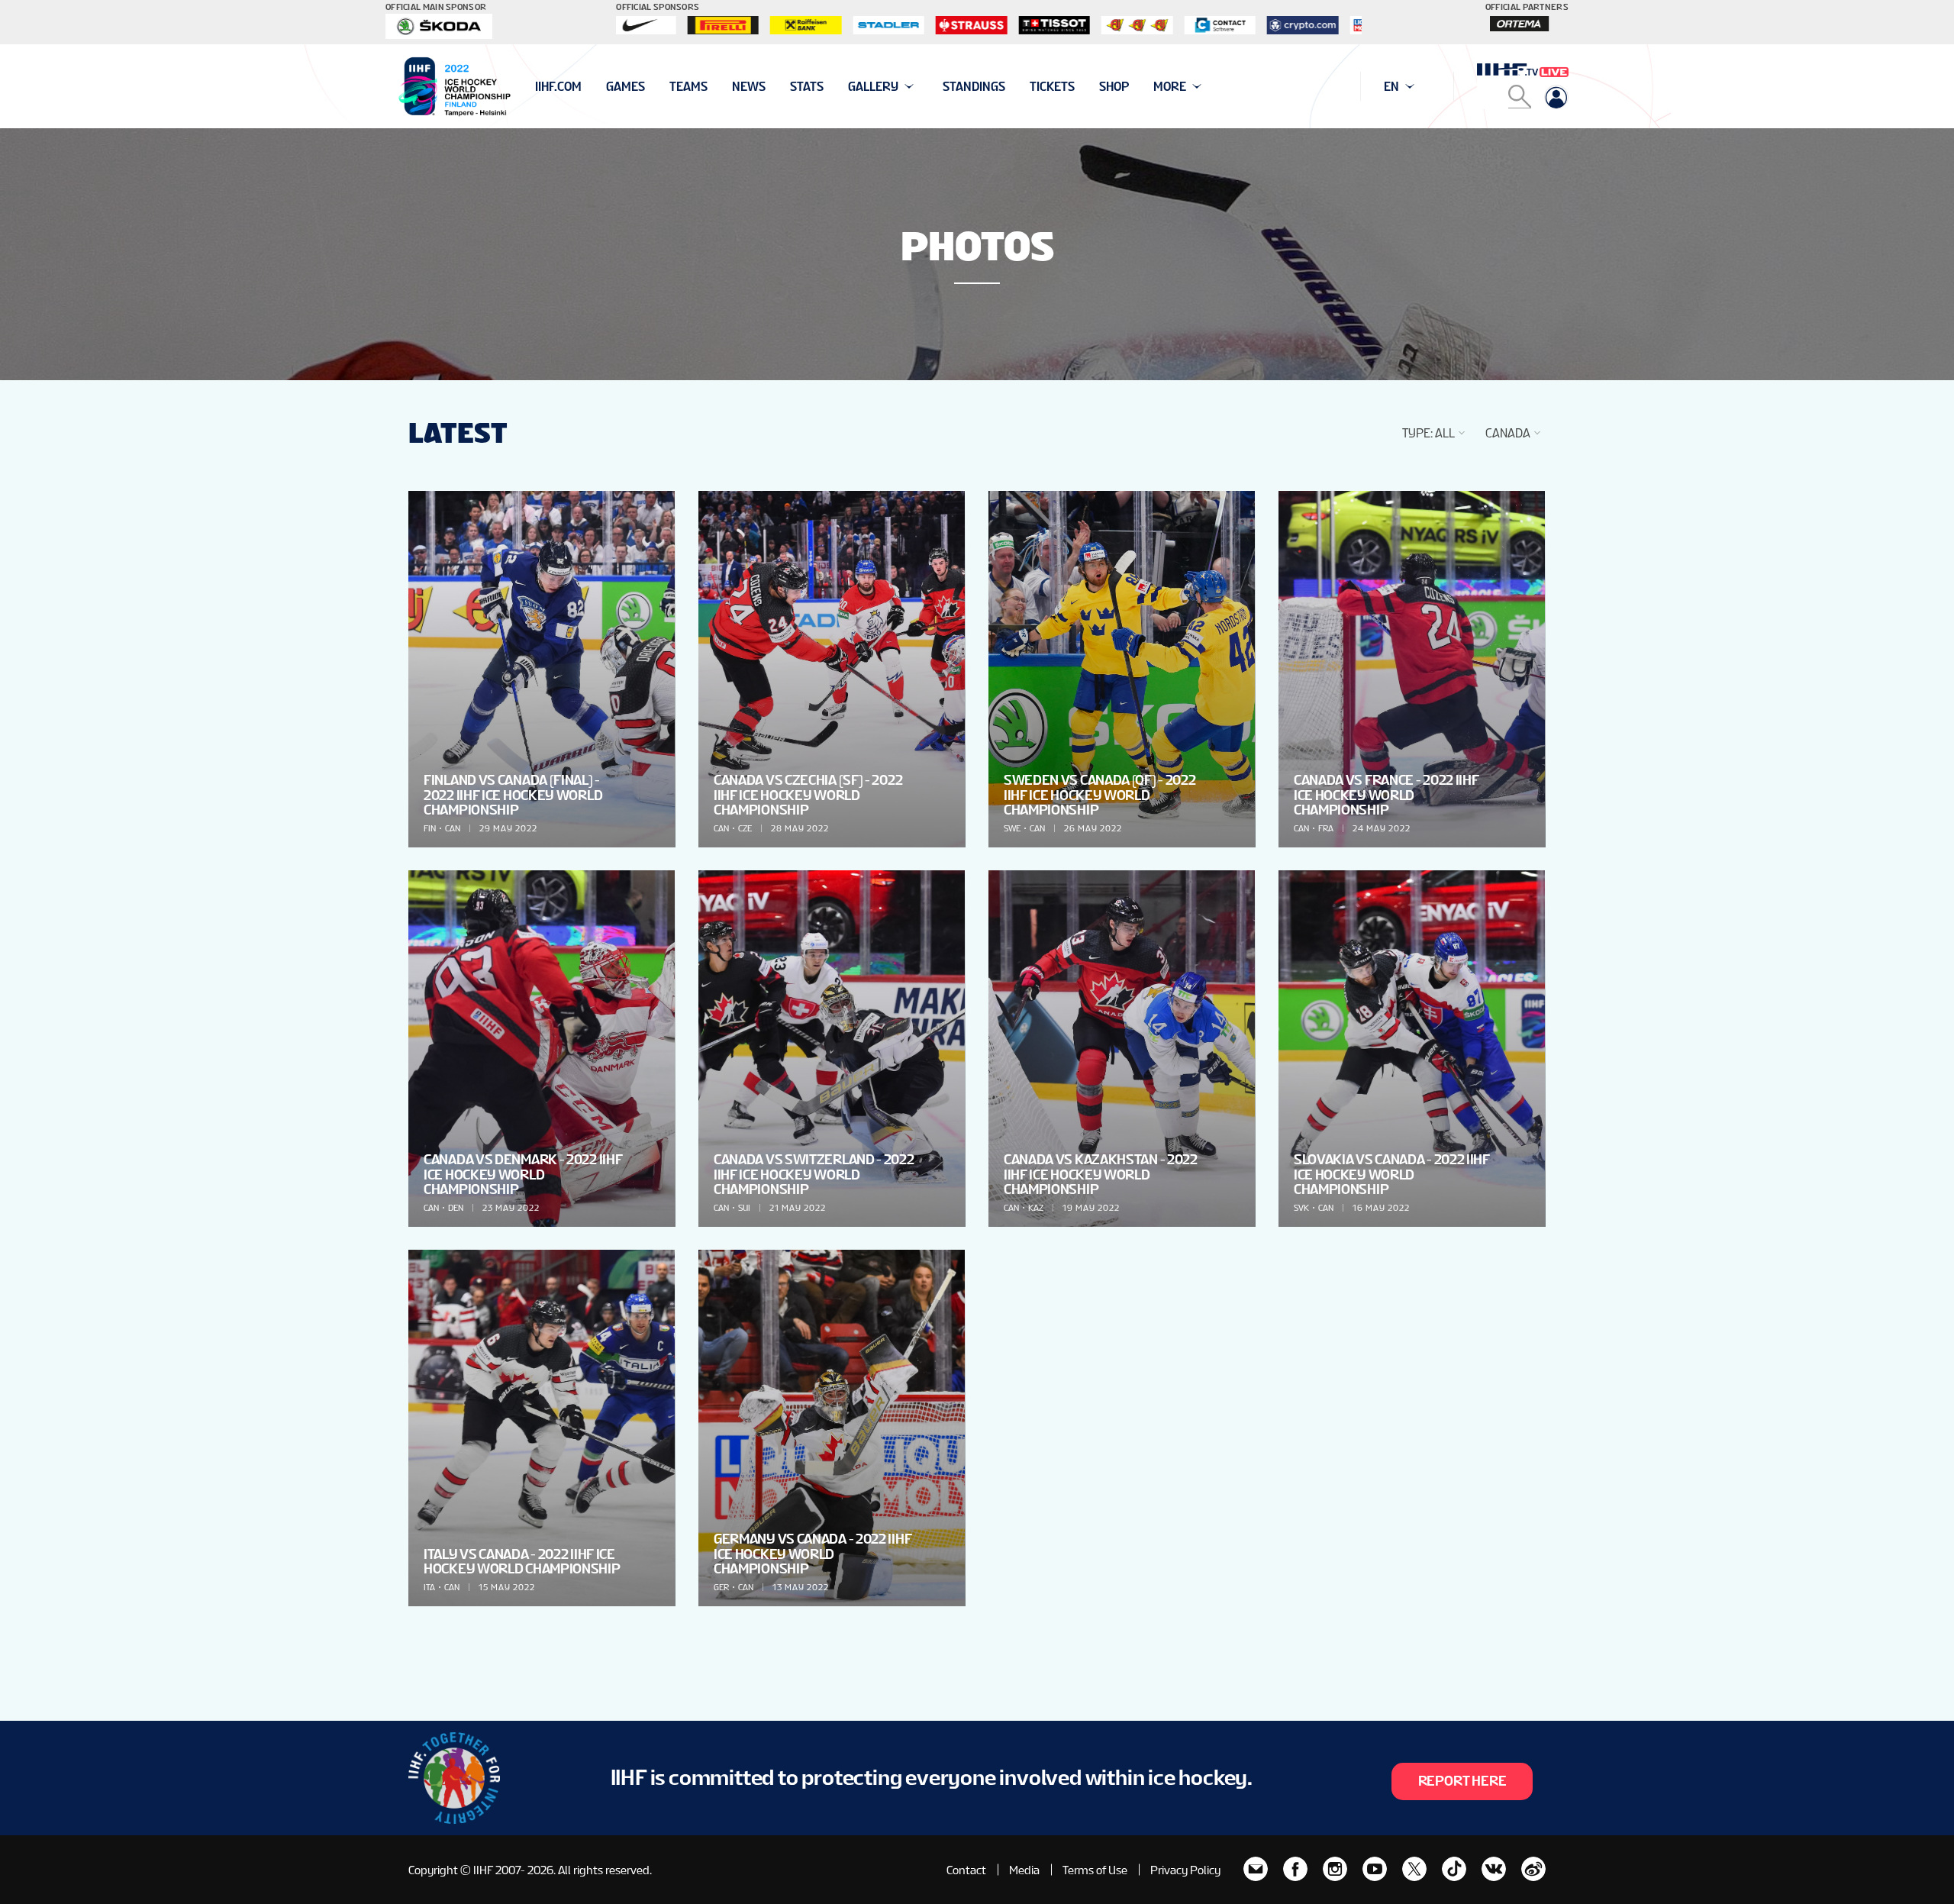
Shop (1114, 87)
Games (626, 87)
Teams (688, 87)
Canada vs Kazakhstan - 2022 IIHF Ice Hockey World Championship (1101, 1174)
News (749, 87)
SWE (1012, 828)
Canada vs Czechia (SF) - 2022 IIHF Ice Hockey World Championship (808, 794)
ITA (429, 1587)
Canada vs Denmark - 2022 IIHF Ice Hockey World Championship (523, 1174)
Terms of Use (1095, 1870)
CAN (453, 828)
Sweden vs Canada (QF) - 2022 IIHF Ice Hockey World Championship (1100, 794)
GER (721, 1587)
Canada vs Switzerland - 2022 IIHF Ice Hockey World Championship (814, 1174)
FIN (430, 828)
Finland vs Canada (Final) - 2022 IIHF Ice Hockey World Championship (513, 794)
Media (1024, 1870)
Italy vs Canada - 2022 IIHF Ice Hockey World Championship (522, 1561)
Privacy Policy (1185, 1870)
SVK (1301, 1208)
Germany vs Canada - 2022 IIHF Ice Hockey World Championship (813, 1553)
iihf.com (558, 87)
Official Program (589, 87)
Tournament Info (589, 87)
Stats (807, 87)
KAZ (1036, 1208)
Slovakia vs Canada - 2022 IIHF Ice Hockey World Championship (1392, 1174)
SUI (744, 1208)
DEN (456, 1208)
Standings (974, 87)
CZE (745, 828)
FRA (1326, 828)
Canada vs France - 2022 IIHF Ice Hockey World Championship (1387, 794)
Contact (966, 1870)
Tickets (1052, 87)
